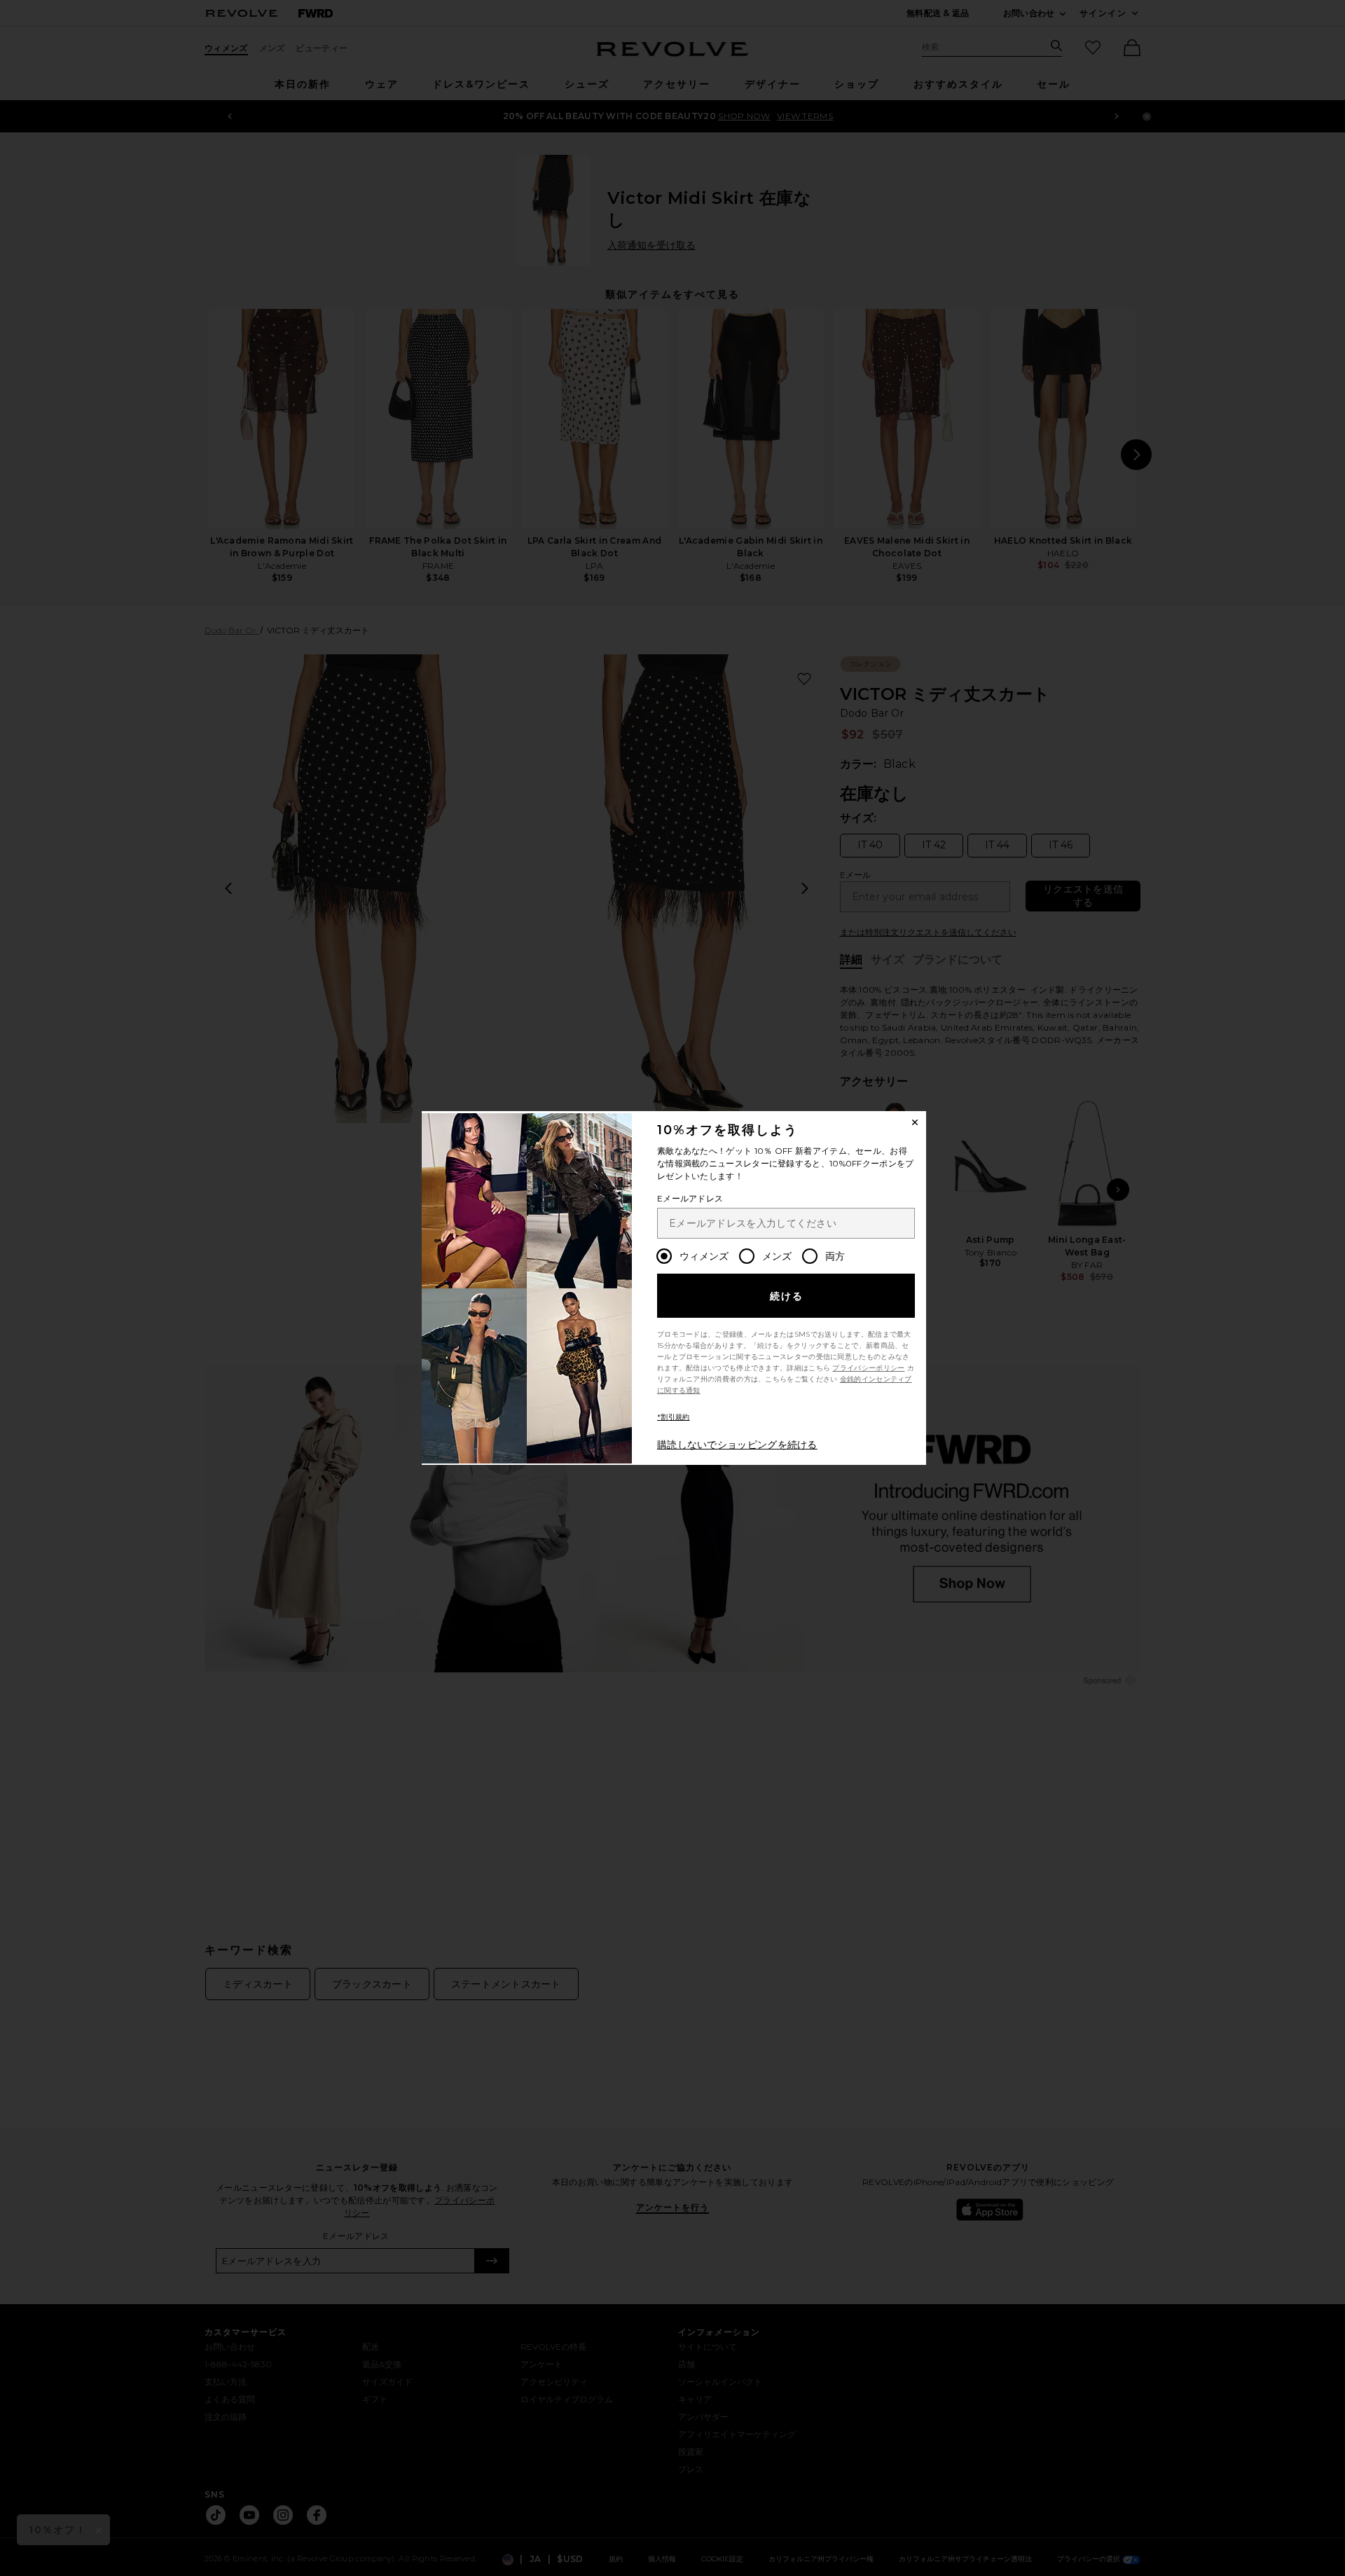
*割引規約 (674, 1417)
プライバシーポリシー (868, 1368)
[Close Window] (915, 1122)
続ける (787, 1296)
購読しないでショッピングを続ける (737, 1445)
